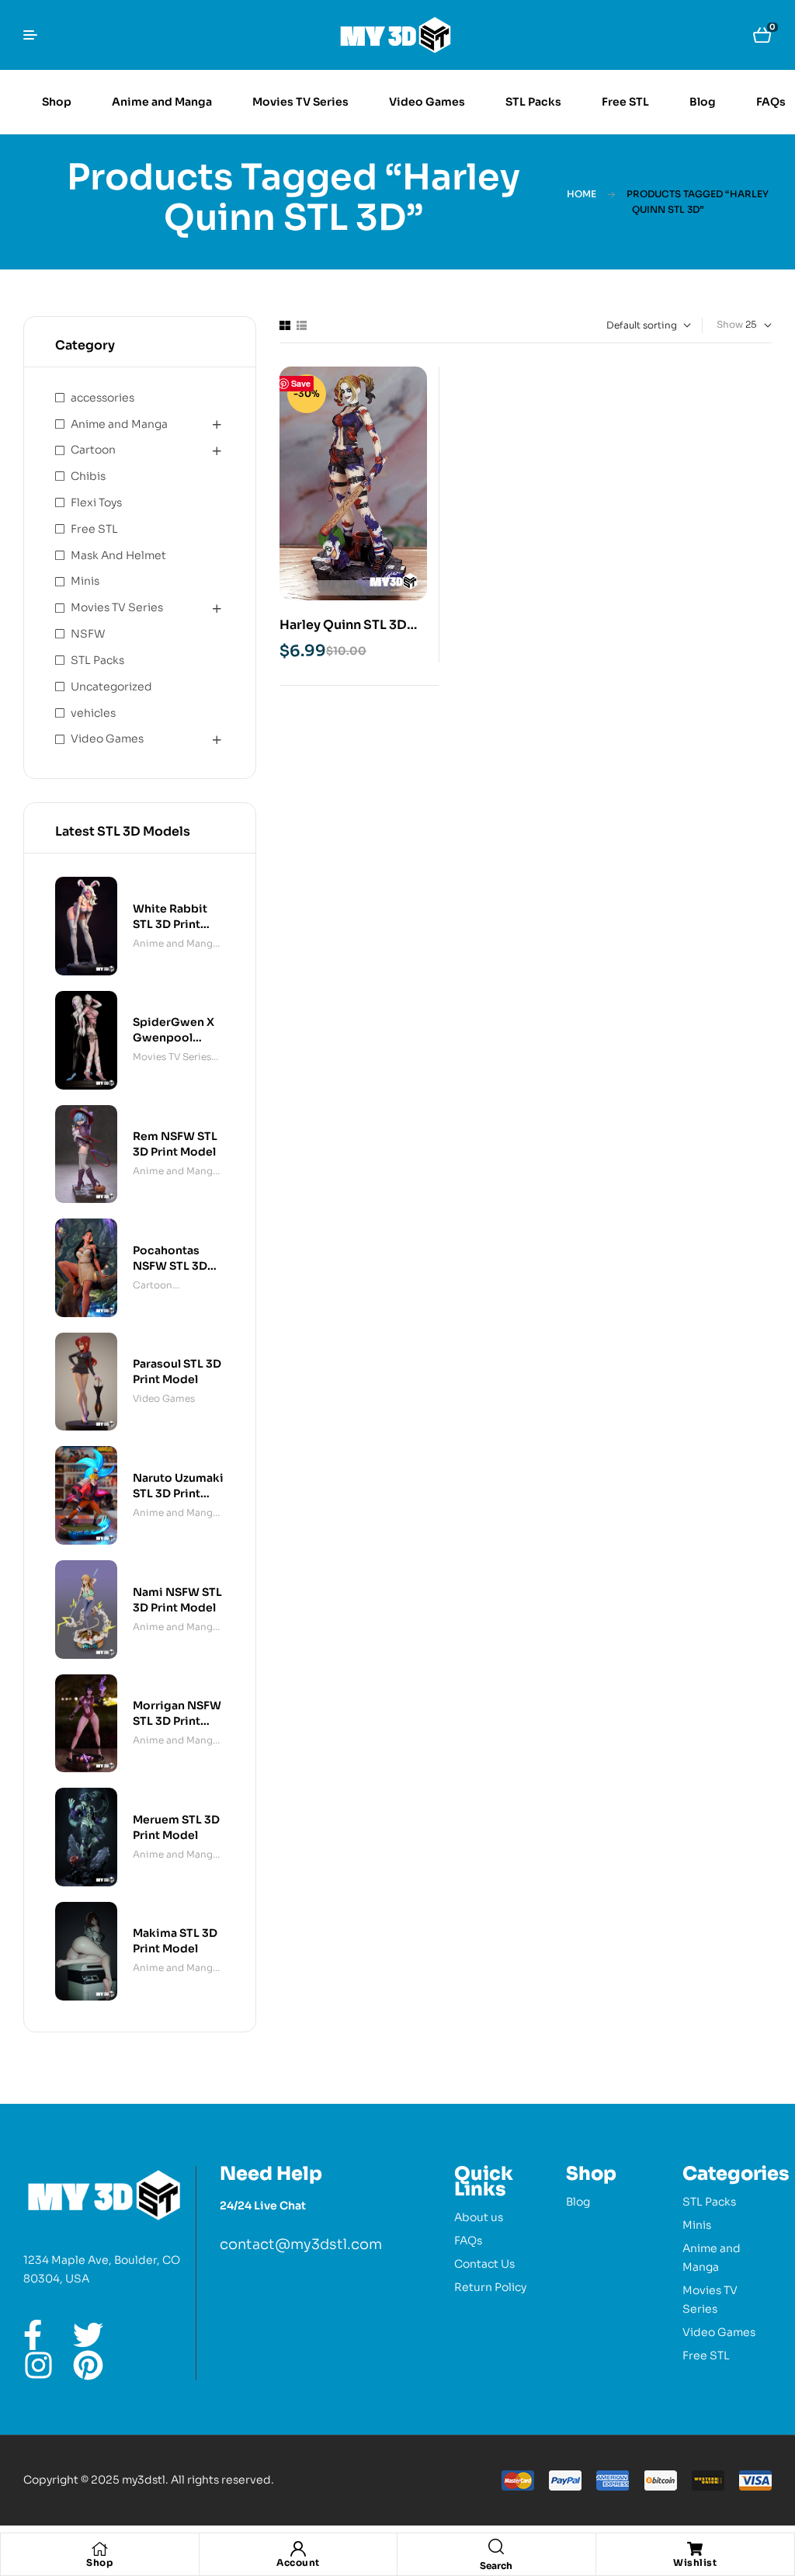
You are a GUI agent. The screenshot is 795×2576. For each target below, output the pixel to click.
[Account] (298, 2549)
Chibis (88, 476)
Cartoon (93, 450)
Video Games (107, 739)
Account (298, 2562)
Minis (85, 581)
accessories (102, 398)
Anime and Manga (119, 424)
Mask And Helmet (118, 555)
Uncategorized (111, 687)
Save (301, 383)
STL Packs (97, 660)
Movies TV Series (117, 607)
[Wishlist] (695, 2549)
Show (730, 324)
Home (581, 194)
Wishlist (695, 2562)
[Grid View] (285, 325)
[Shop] (99, 2549)
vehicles (93, 713)
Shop (99, 2562)
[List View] (302, 325)
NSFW (88, 634)
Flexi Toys (96, 502)
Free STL (94, 529)
